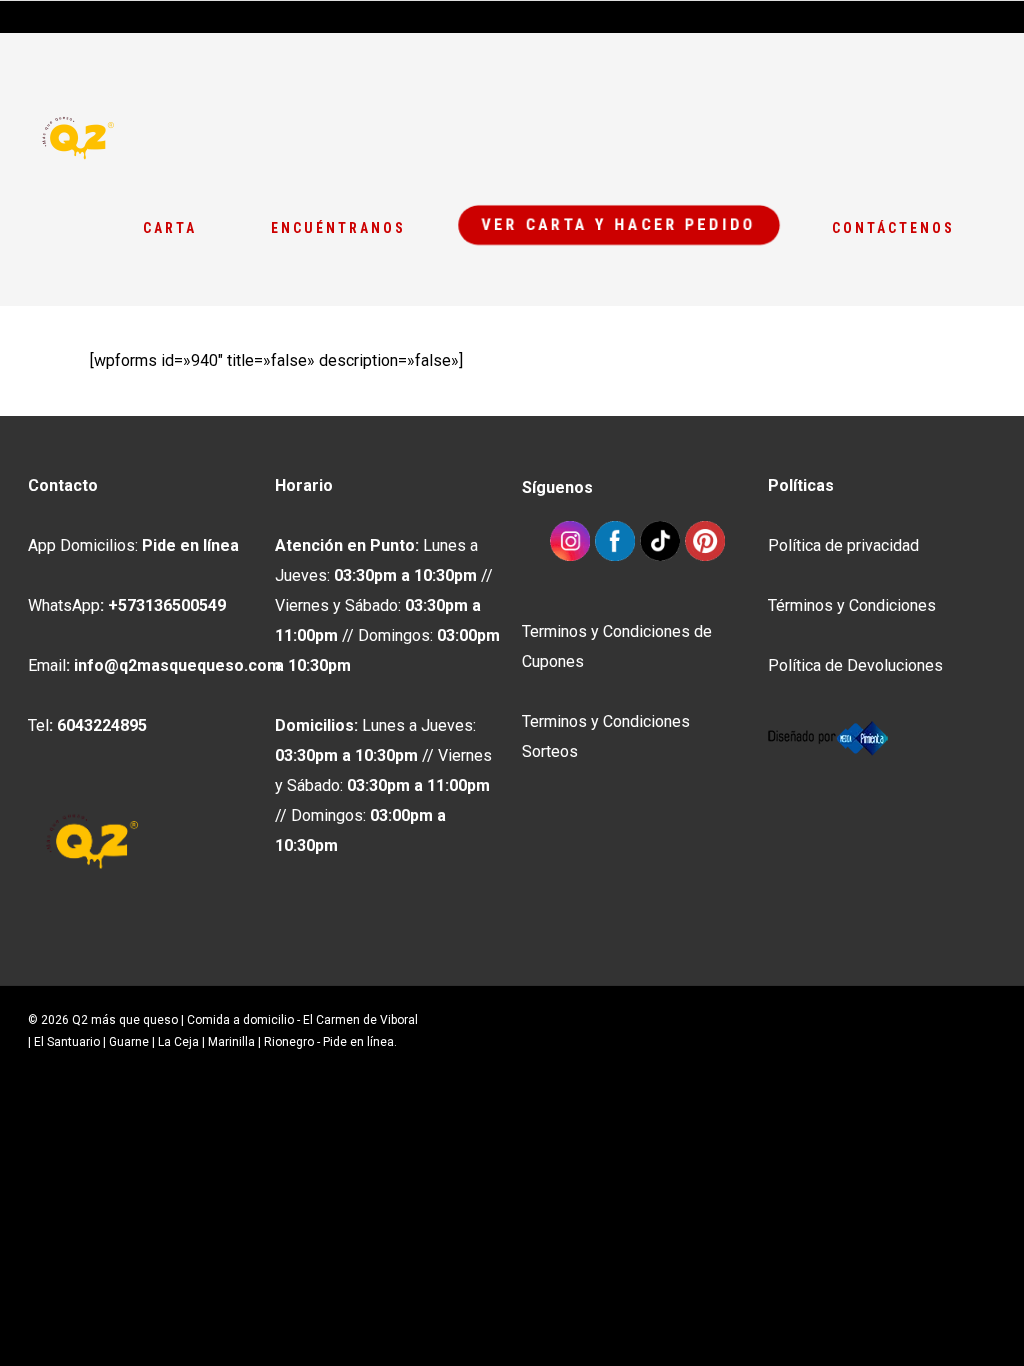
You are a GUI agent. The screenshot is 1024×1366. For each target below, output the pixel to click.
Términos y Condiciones (852, 605)
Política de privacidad (843, 545)
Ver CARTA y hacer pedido (619, 223)
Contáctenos (893, 228)
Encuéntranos (338, 228)
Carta (170, 228)
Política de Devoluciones (855, 665)
